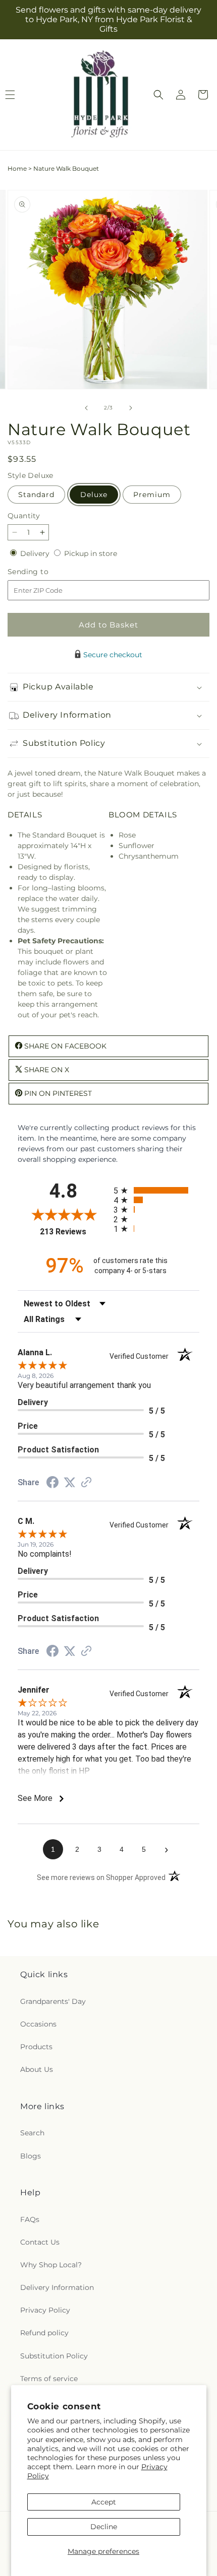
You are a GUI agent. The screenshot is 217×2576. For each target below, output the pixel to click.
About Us (37, 2069)
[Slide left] (86, 408)
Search (32, 2133)
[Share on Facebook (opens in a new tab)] (52, 1484)
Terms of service (49, 2379)
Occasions (38, 2024)
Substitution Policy (54, 2356)
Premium (152, 495)
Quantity (24, 516)
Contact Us (40, 2242)
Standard (36, 495)
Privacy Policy (45, 2310)
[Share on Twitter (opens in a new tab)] (70, 1483)
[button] (158, 95)
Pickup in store (91, 553)
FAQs (30, 2219)
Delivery (36, 553)
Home (17, 168)
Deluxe (94, 495)
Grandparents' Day (53, 2001)
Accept (104, 2502)
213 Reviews (74, 1232)
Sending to (43, 572)
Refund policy (44, 2333)
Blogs (31, 2156)
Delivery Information (57, 2287)
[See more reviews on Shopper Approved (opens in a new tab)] (86, 1483)
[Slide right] (131, 408)
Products (36, 2047)
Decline (104, 2527)
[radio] (156, 1190)
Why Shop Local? (51, 2265)
